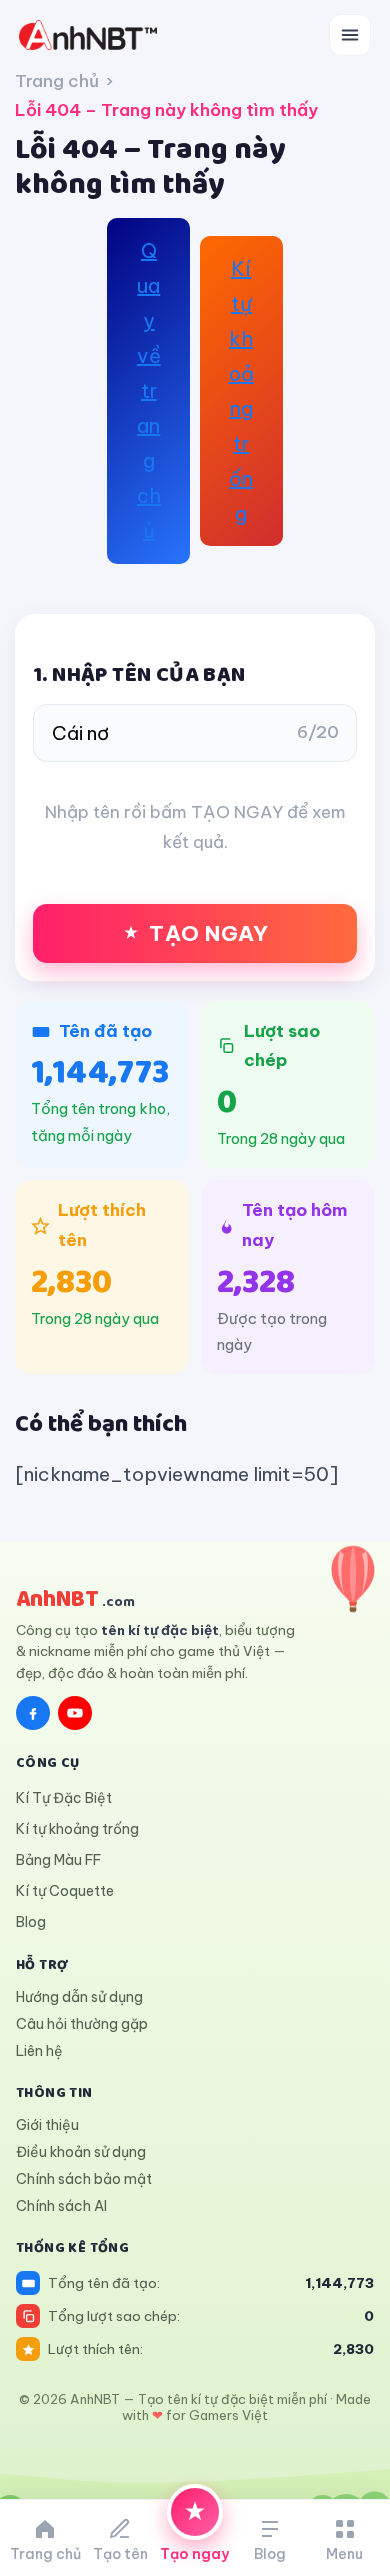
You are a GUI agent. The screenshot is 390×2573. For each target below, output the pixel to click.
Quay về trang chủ (149, 390)
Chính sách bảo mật (84, 2179)
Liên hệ (39, 2051)
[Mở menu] (350, 35)
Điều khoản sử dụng (81, 2152)
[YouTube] (75, 1713)
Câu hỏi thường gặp (82, 2024)
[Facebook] (33, 1713)
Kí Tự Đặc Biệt (64, 1798)
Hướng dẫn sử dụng (79, 1997)
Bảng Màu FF (58, 1860)
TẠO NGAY (208, 933)
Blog (31, 1922)
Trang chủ (57, 81)
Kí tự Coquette (65, 1891)
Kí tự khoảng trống (241, 391)
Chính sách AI (61, 2206)
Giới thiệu (47, 2125)
